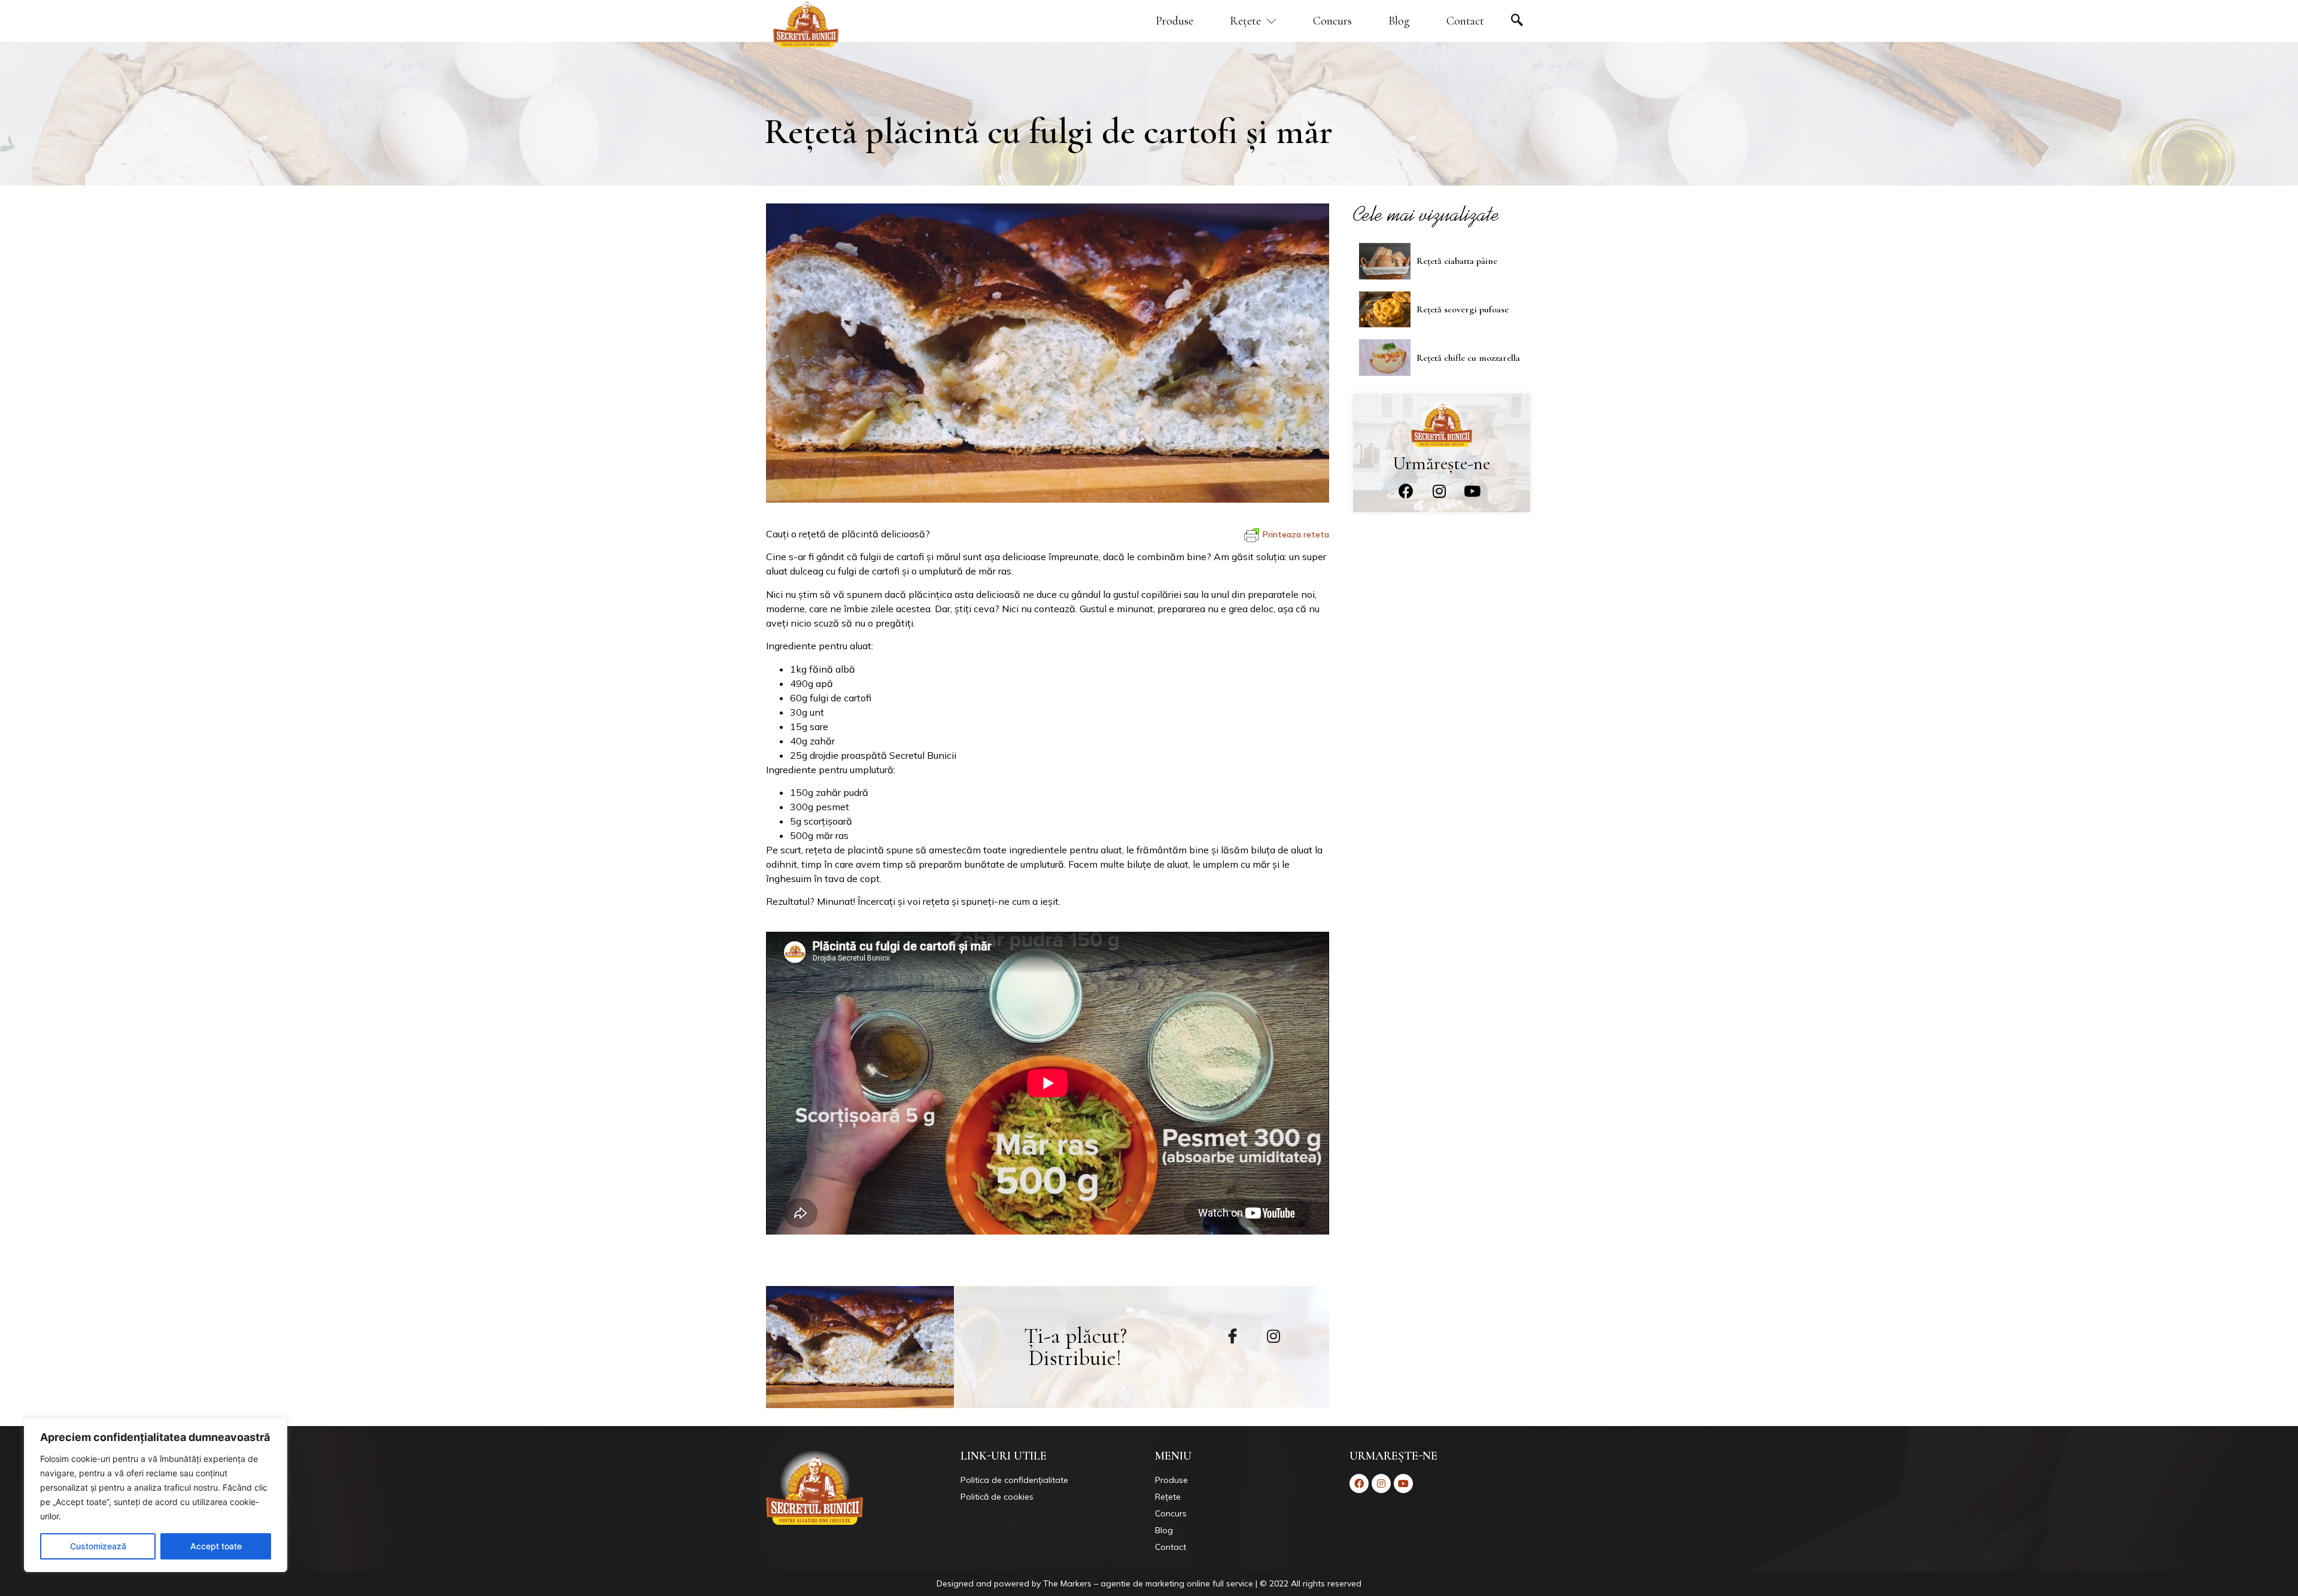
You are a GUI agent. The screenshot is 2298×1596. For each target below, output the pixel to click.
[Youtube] (1472, 491)
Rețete (1245, 21)
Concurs (1332, 21)
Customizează (98, 1546)
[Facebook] (1406, 491)
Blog (1399, 21)
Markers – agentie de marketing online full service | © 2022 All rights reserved (1211, 1583)
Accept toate (216, 1546)
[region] (156, 1495)
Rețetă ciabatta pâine (1457, 261)
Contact (1465, 21)
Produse (1174, 21)
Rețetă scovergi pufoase (1463, 309)
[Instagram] (1439, 491)
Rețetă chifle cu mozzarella (1468, 358)
